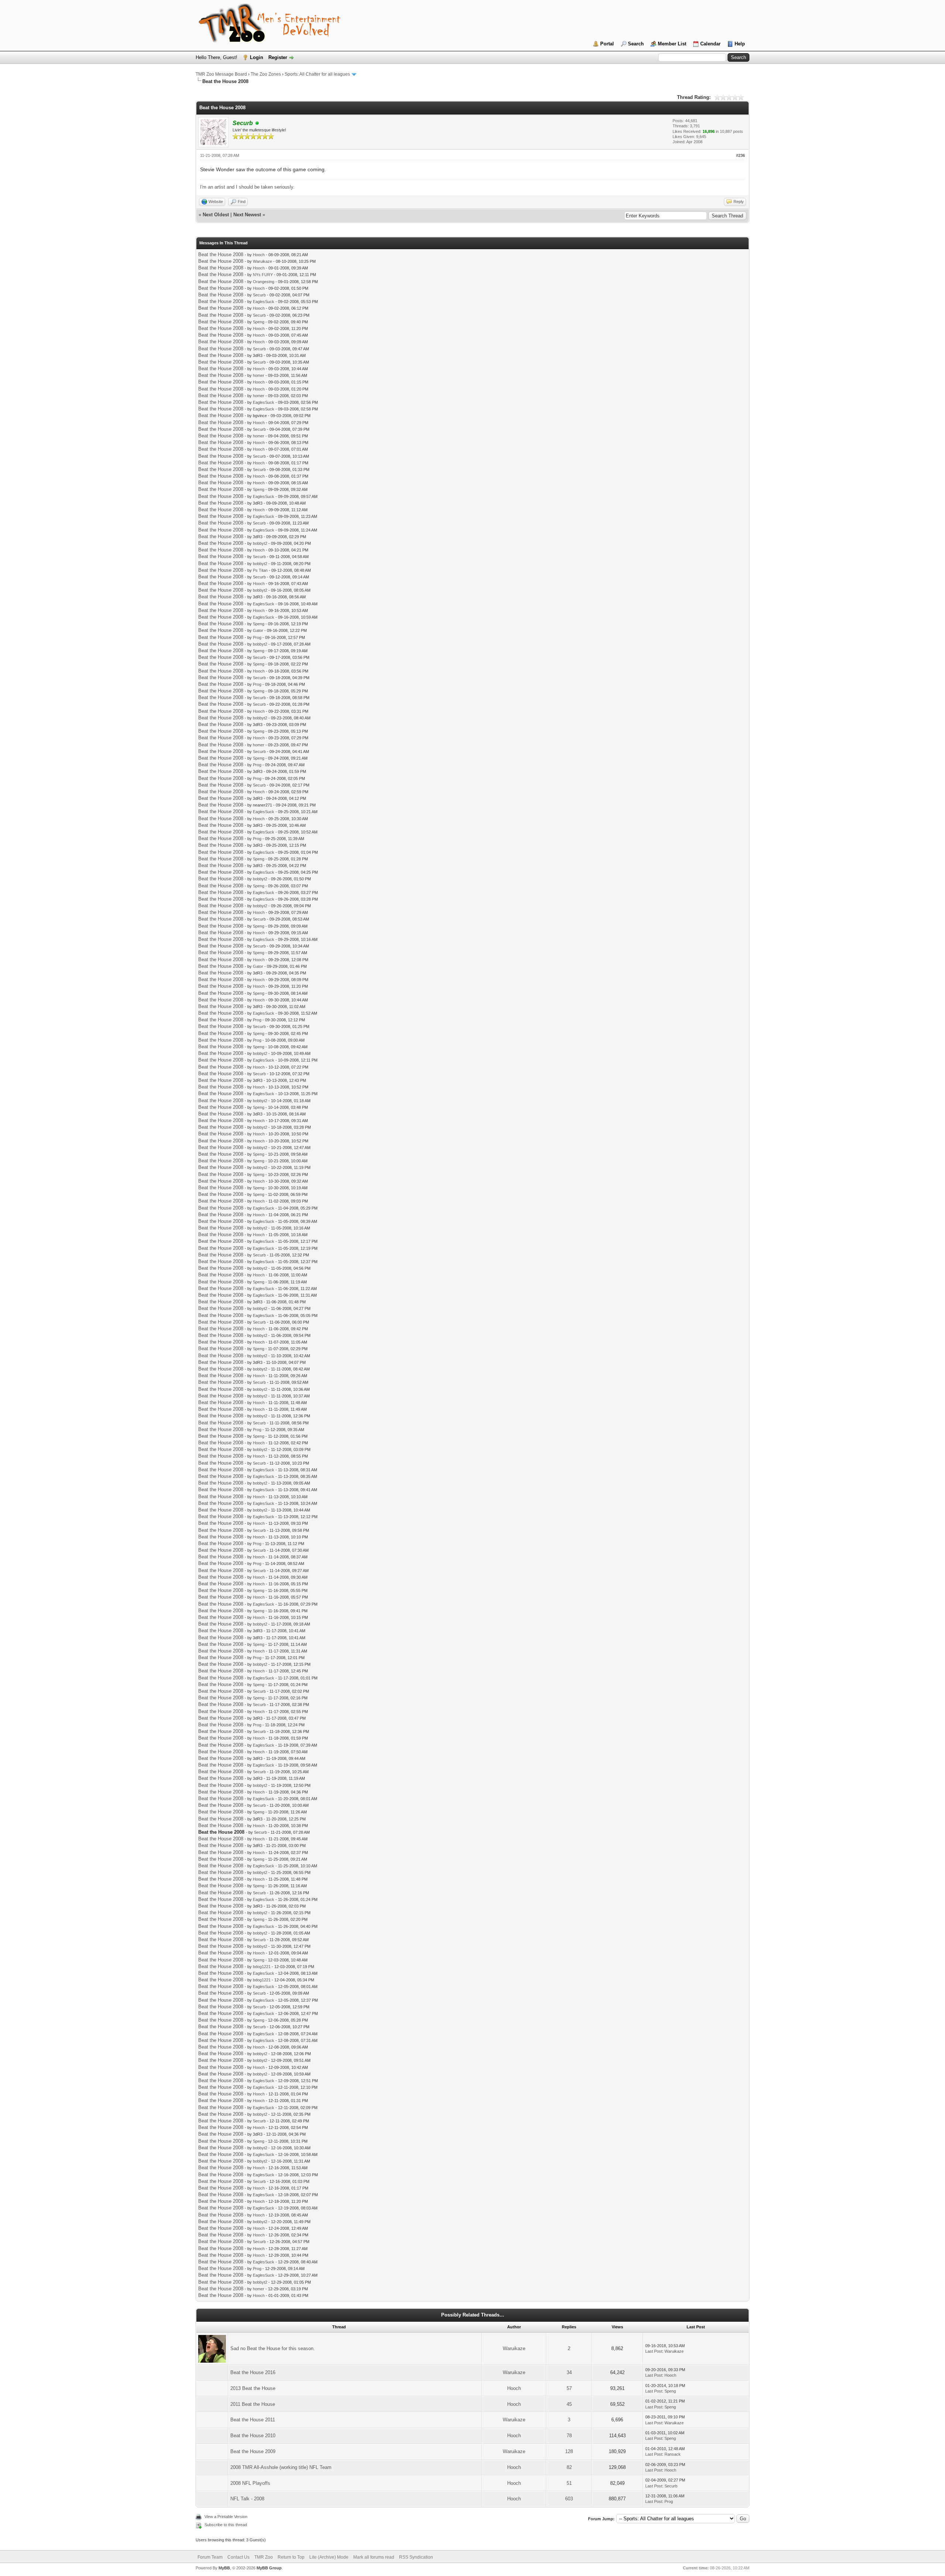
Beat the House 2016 (253, 2372)
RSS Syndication (416, 2557)
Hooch (259, 255)
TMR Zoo (264, 2557)
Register (278, 57)
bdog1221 (262, 1967)
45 (569, 2404)
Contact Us (238, 2557)
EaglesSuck (264, 302)
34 (569, 2372)
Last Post (654, 2351)
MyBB (224, 2568)
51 (569, 2483)
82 (569, 2467)
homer (259, 375)
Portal (607, 44)
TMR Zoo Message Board (221, 74)
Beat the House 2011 (253, 2420)
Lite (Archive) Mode (329, 2557)
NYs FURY (263, 275)
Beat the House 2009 (253, 2451)
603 (569, 2499)
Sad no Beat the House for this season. (273, 2348)
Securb (259, 295)
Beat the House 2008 (221, 254)
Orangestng (264, 282)
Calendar (710, 44)
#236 (740, 155)
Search (636, 44)
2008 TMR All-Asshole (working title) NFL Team (281, 2467)
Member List (672, 44)
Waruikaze (262, 261)
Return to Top (291, 2557)
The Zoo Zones (266, 74)
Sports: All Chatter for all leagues (317, 74)
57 (569, 2388)
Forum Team (210, 2557)
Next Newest (247, 215)
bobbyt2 (260, 543)
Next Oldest (216, 215)
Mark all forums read (374, 2557)
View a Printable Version (226, 2517)
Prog (257, 637)
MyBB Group (269, 2568)
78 (569, 2436)
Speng (259, 322)
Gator (258, 630)
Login (257, 57)
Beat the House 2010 (253, 2436)
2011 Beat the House (253, 2404)
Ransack (673, 2454)
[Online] (257, 123)
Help (740, 44)
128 (569, 2451)
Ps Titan (260, 570)
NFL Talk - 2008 (247, 2499)
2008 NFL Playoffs (250, 2483)
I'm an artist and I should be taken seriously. (247, 187)
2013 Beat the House (253, 2388)
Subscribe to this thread (226, 2525)
